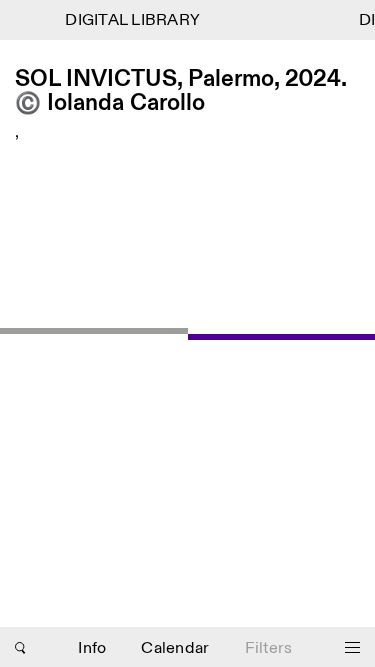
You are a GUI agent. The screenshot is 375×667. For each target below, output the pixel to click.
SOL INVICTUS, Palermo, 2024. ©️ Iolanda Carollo (180, 92)
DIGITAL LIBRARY (131, 20)
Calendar (175, 648)
